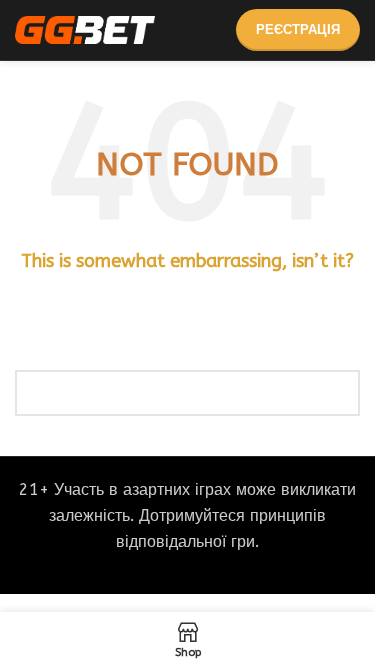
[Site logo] (85, 28)
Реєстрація (298, 29)
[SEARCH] (337, 393)
